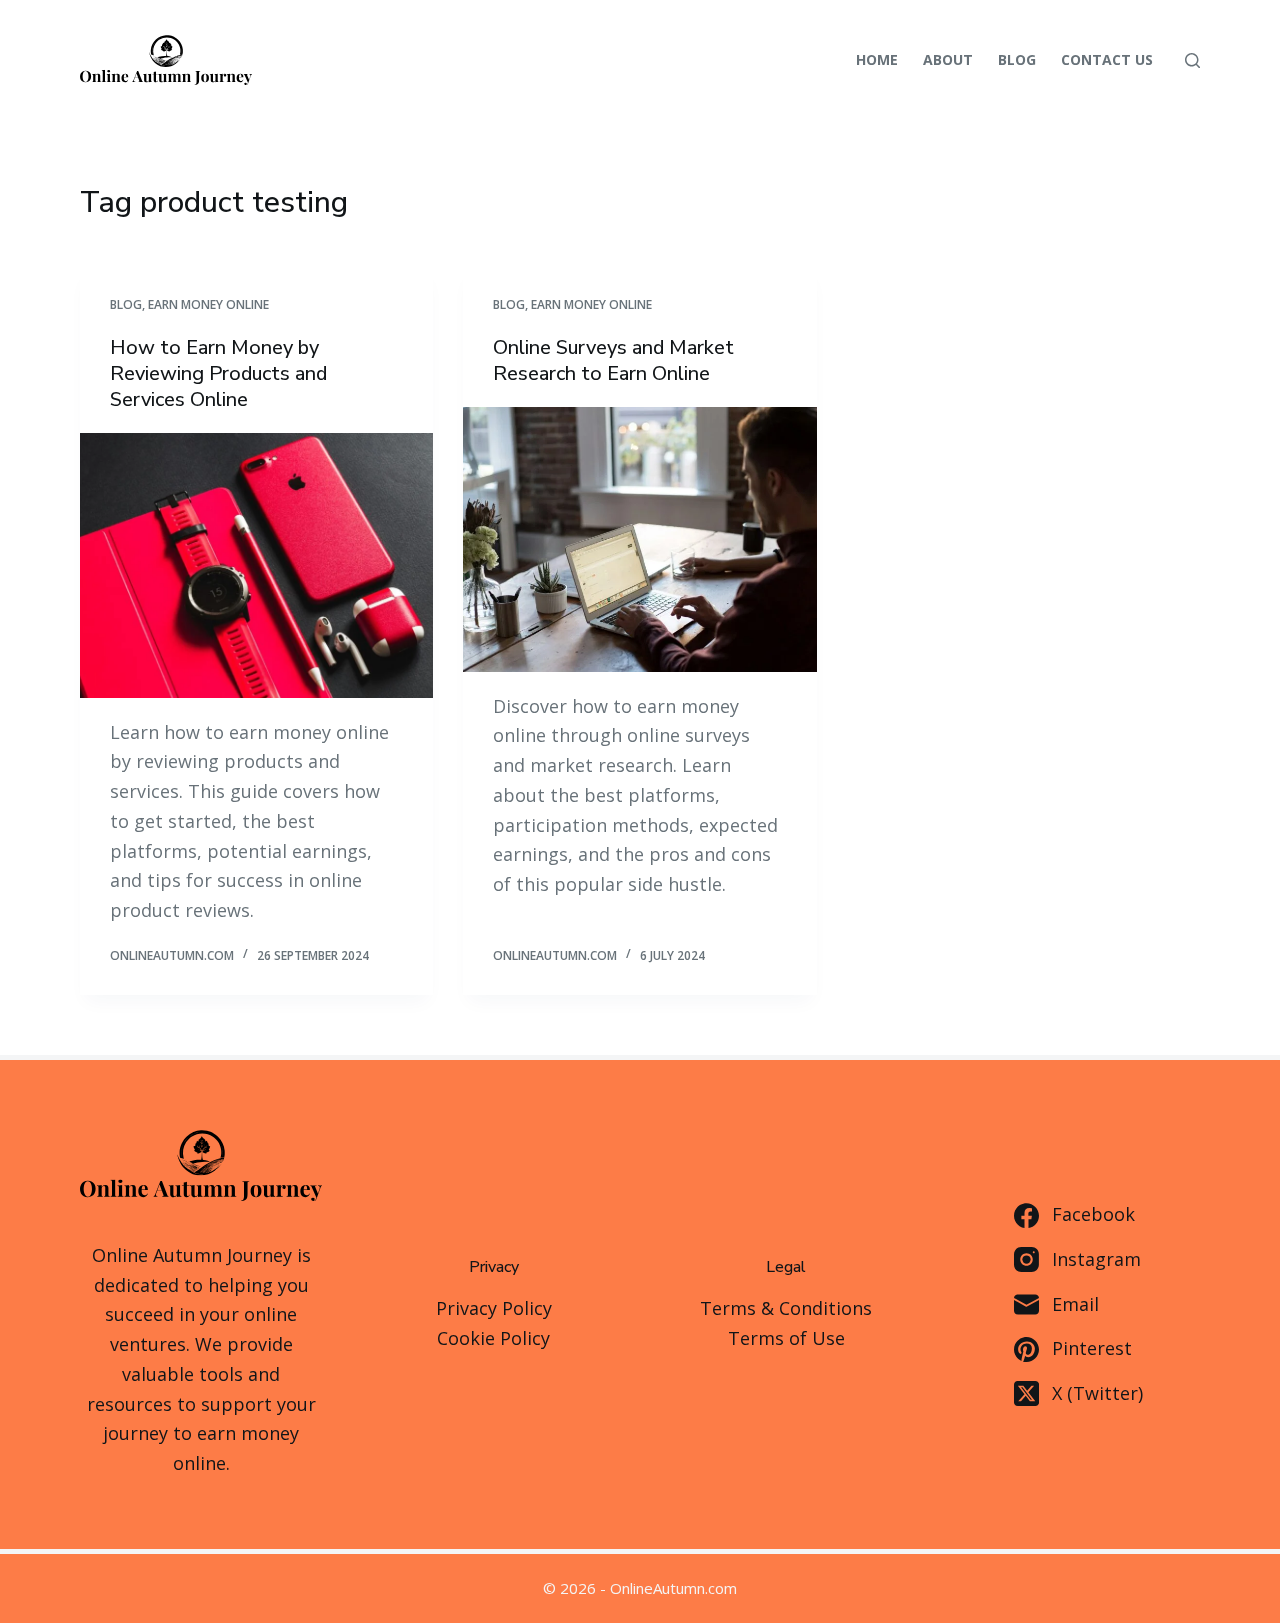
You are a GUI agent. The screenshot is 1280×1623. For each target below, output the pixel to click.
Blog (1017, 59)
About (948, 59)
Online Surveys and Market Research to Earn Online (613, 360)
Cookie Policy (493, 1338)
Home (877, 59)
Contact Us (1107, 59)
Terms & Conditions (786, 1308)
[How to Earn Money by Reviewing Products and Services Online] (256, 565)
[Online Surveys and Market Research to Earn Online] (639, 539)
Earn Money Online (208, 304)
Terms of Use (786, 1338)
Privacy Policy (494, 1308)
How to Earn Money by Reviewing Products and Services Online (218, 373)
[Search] (1192, 60)
